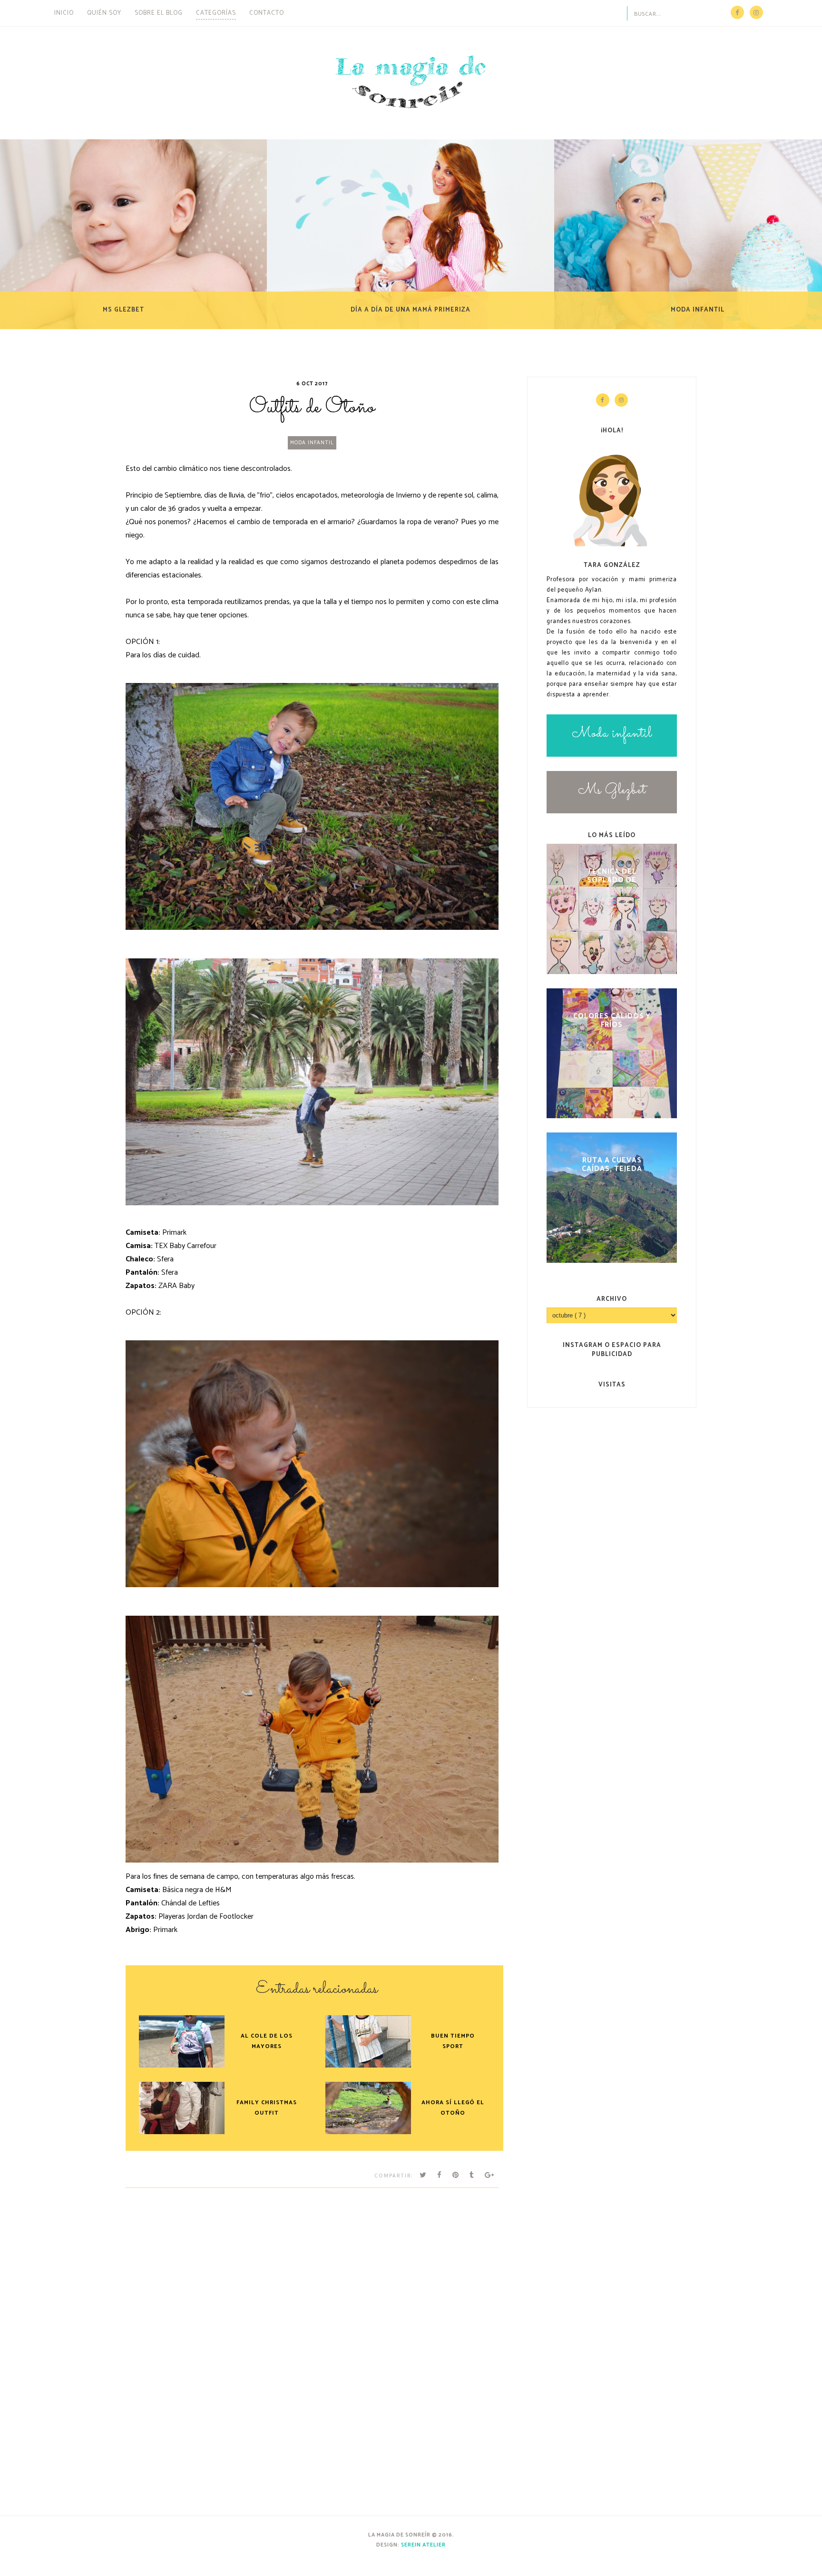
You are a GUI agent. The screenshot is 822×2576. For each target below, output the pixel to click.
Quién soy (104, 13)
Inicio (64, 13)
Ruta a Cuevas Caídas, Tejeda (612, 1164)
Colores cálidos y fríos (612, 1020)
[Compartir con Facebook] (440, 2175)
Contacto (267, 13)
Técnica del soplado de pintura (612, 875)
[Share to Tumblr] (472, 2175)
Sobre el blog (159, 13)
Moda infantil (312, 443)
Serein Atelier (423, 2545)
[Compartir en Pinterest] (456, 2175)
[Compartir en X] (423, 2175)
